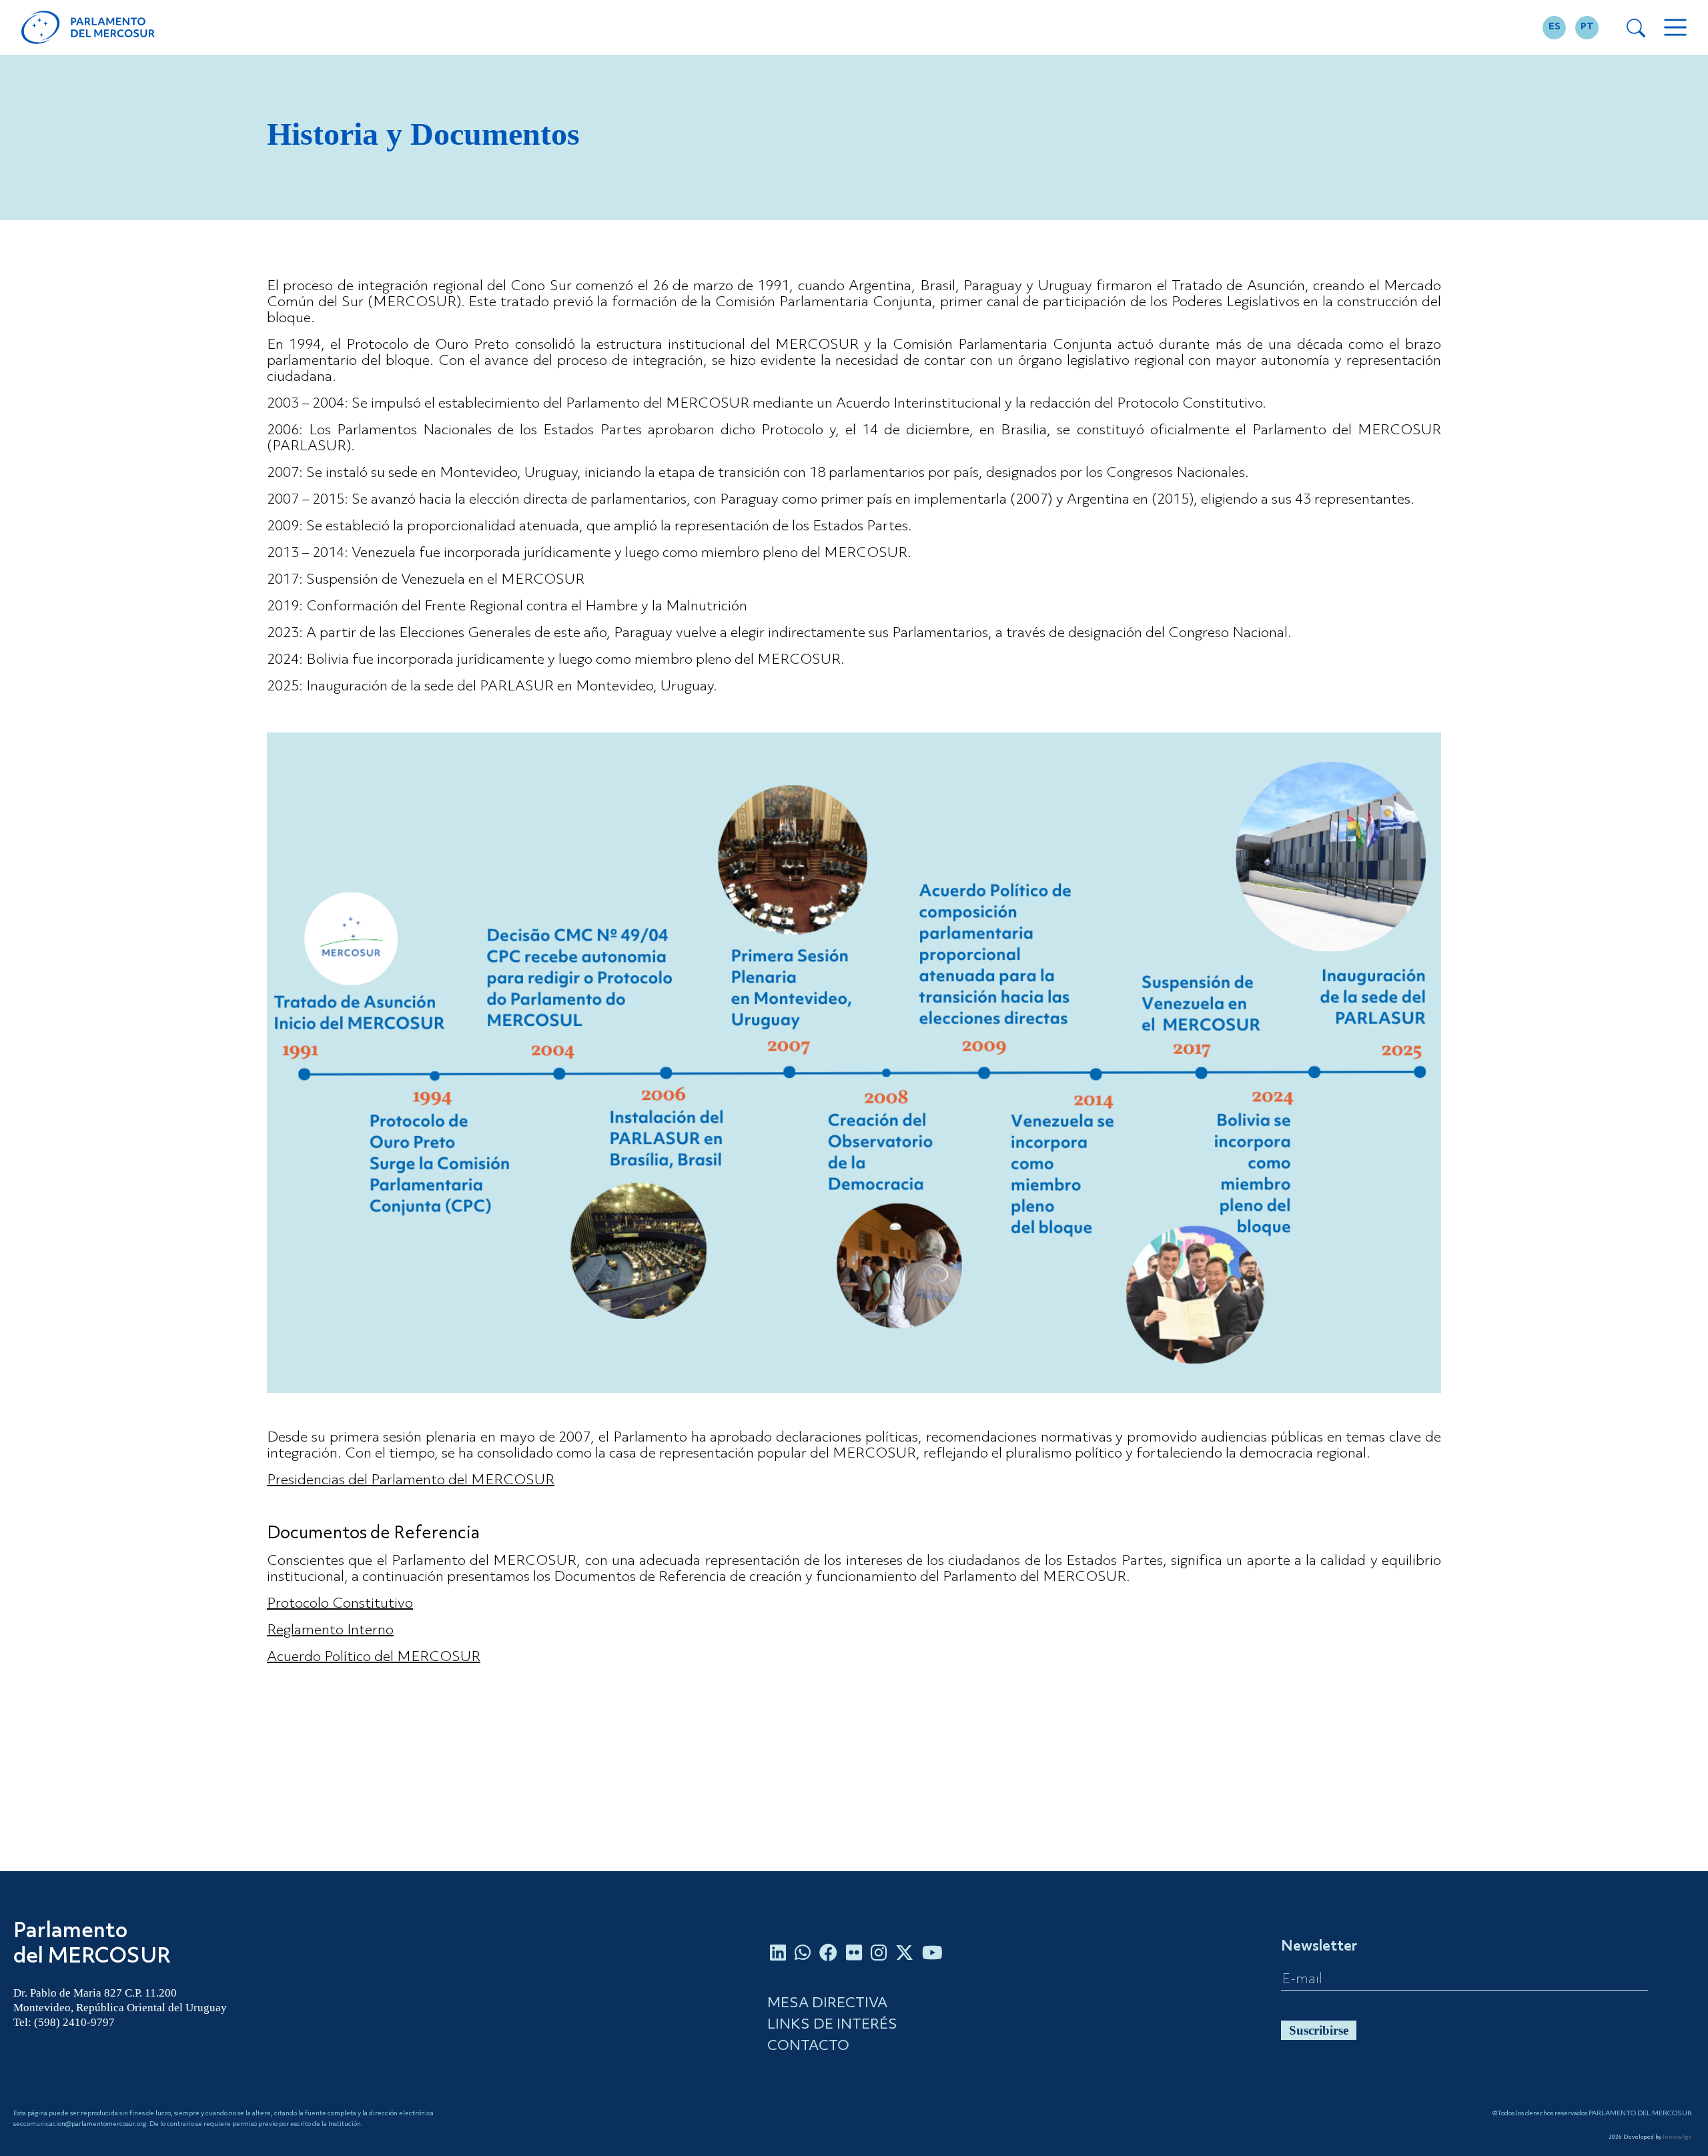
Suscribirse (1319, 2030)
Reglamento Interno (330, 1631)
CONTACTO (808, 2046)
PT (1587, 27)
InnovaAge (1677, 2137)
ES (1555, 27)
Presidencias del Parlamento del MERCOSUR (411, 1481)
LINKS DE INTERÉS (832, 2025)
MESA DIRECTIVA (827, 2004)
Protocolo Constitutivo (340, 1604)
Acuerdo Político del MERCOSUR (374, 1657)
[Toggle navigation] (1675, 27)
